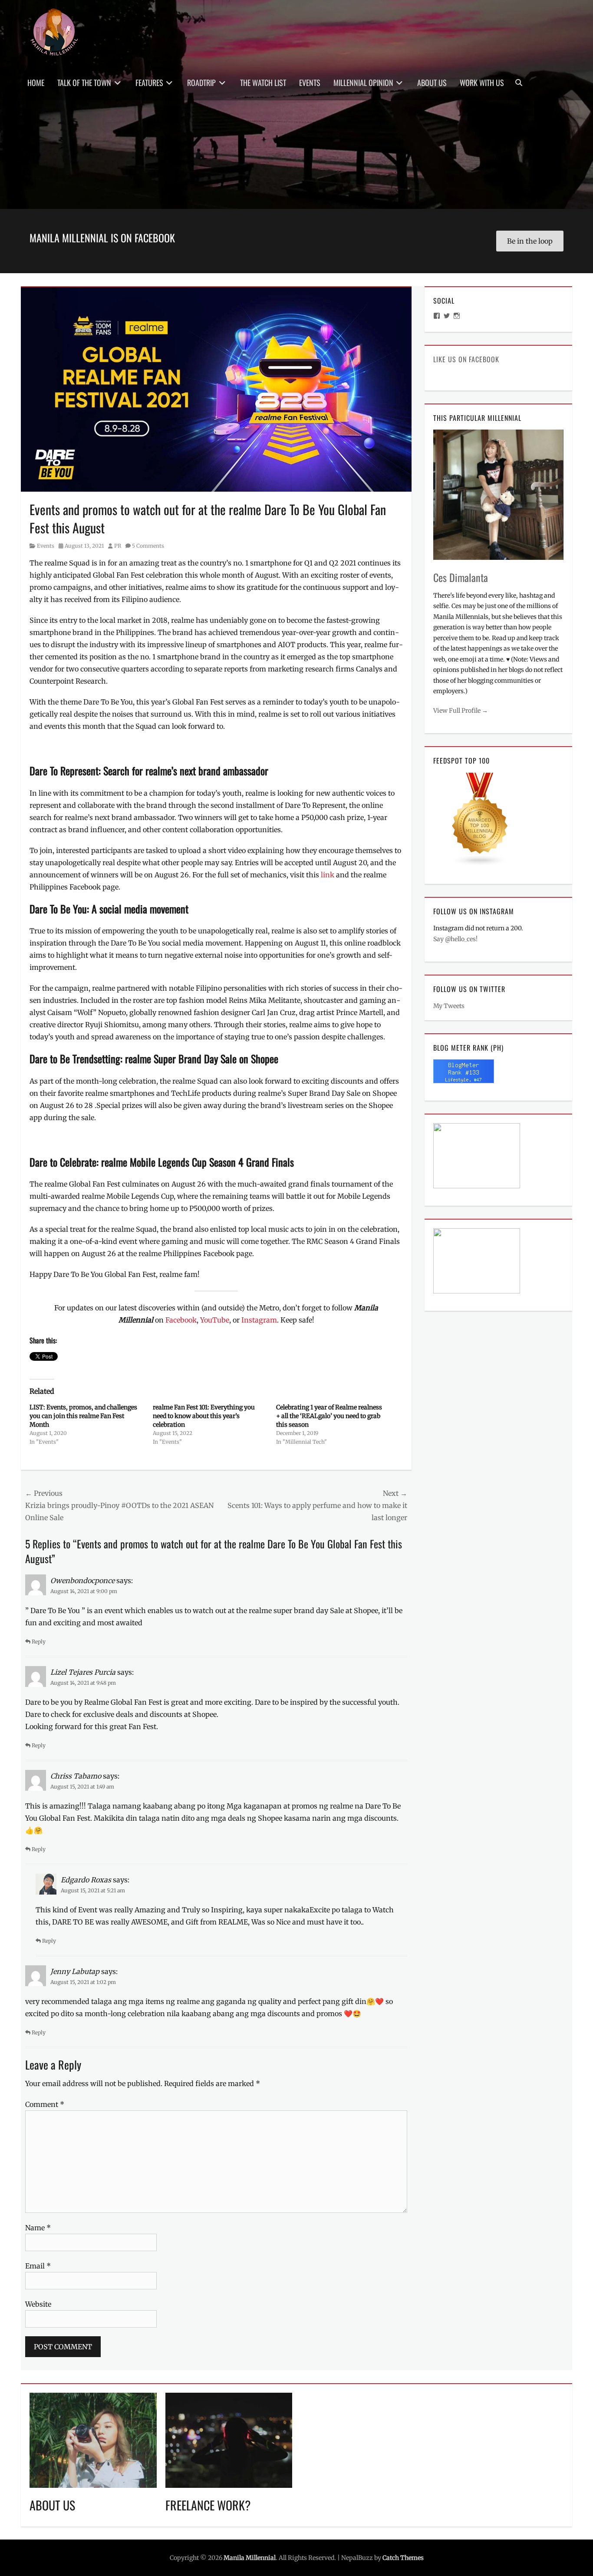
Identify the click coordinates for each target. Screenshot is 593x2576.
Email (38, 2266)
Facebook (181, 1320)
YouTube (215, 1320)
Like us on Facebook (466, 359)
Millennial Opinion (363, 83)
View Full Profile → (461, 711)
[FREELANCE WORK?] (229, 2440)
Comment (45, 2104)
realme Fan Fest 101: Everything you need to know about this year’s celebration (204, 1416)
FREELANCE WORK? (208, 2505)
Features (149, 83)
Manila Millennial (250, 2558)
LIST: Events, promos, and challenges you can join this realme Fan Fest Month (83, 1416)
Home (36, 83)
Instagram (259, 1320)
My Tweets (449, 1006)
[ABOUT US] (93, 2440)
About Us (432, 83)
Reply (39, 1642)
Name (38, 2228)
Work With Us (482, 83)
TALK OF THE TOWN (84, 83)
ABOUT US (52, 2505)
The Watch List (263, 83)
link (328, 875)
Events (310, 83)
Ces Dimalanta (461, 577)
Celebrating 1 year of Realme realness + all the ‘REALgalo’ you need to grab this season (329, 1416)
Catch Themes (403, 2558)
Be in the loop (530, 241)
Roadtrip (201, 83)
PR (118, 546)
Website (38, 2304)
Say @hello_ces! (455, 939)
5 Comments (148, 546)
